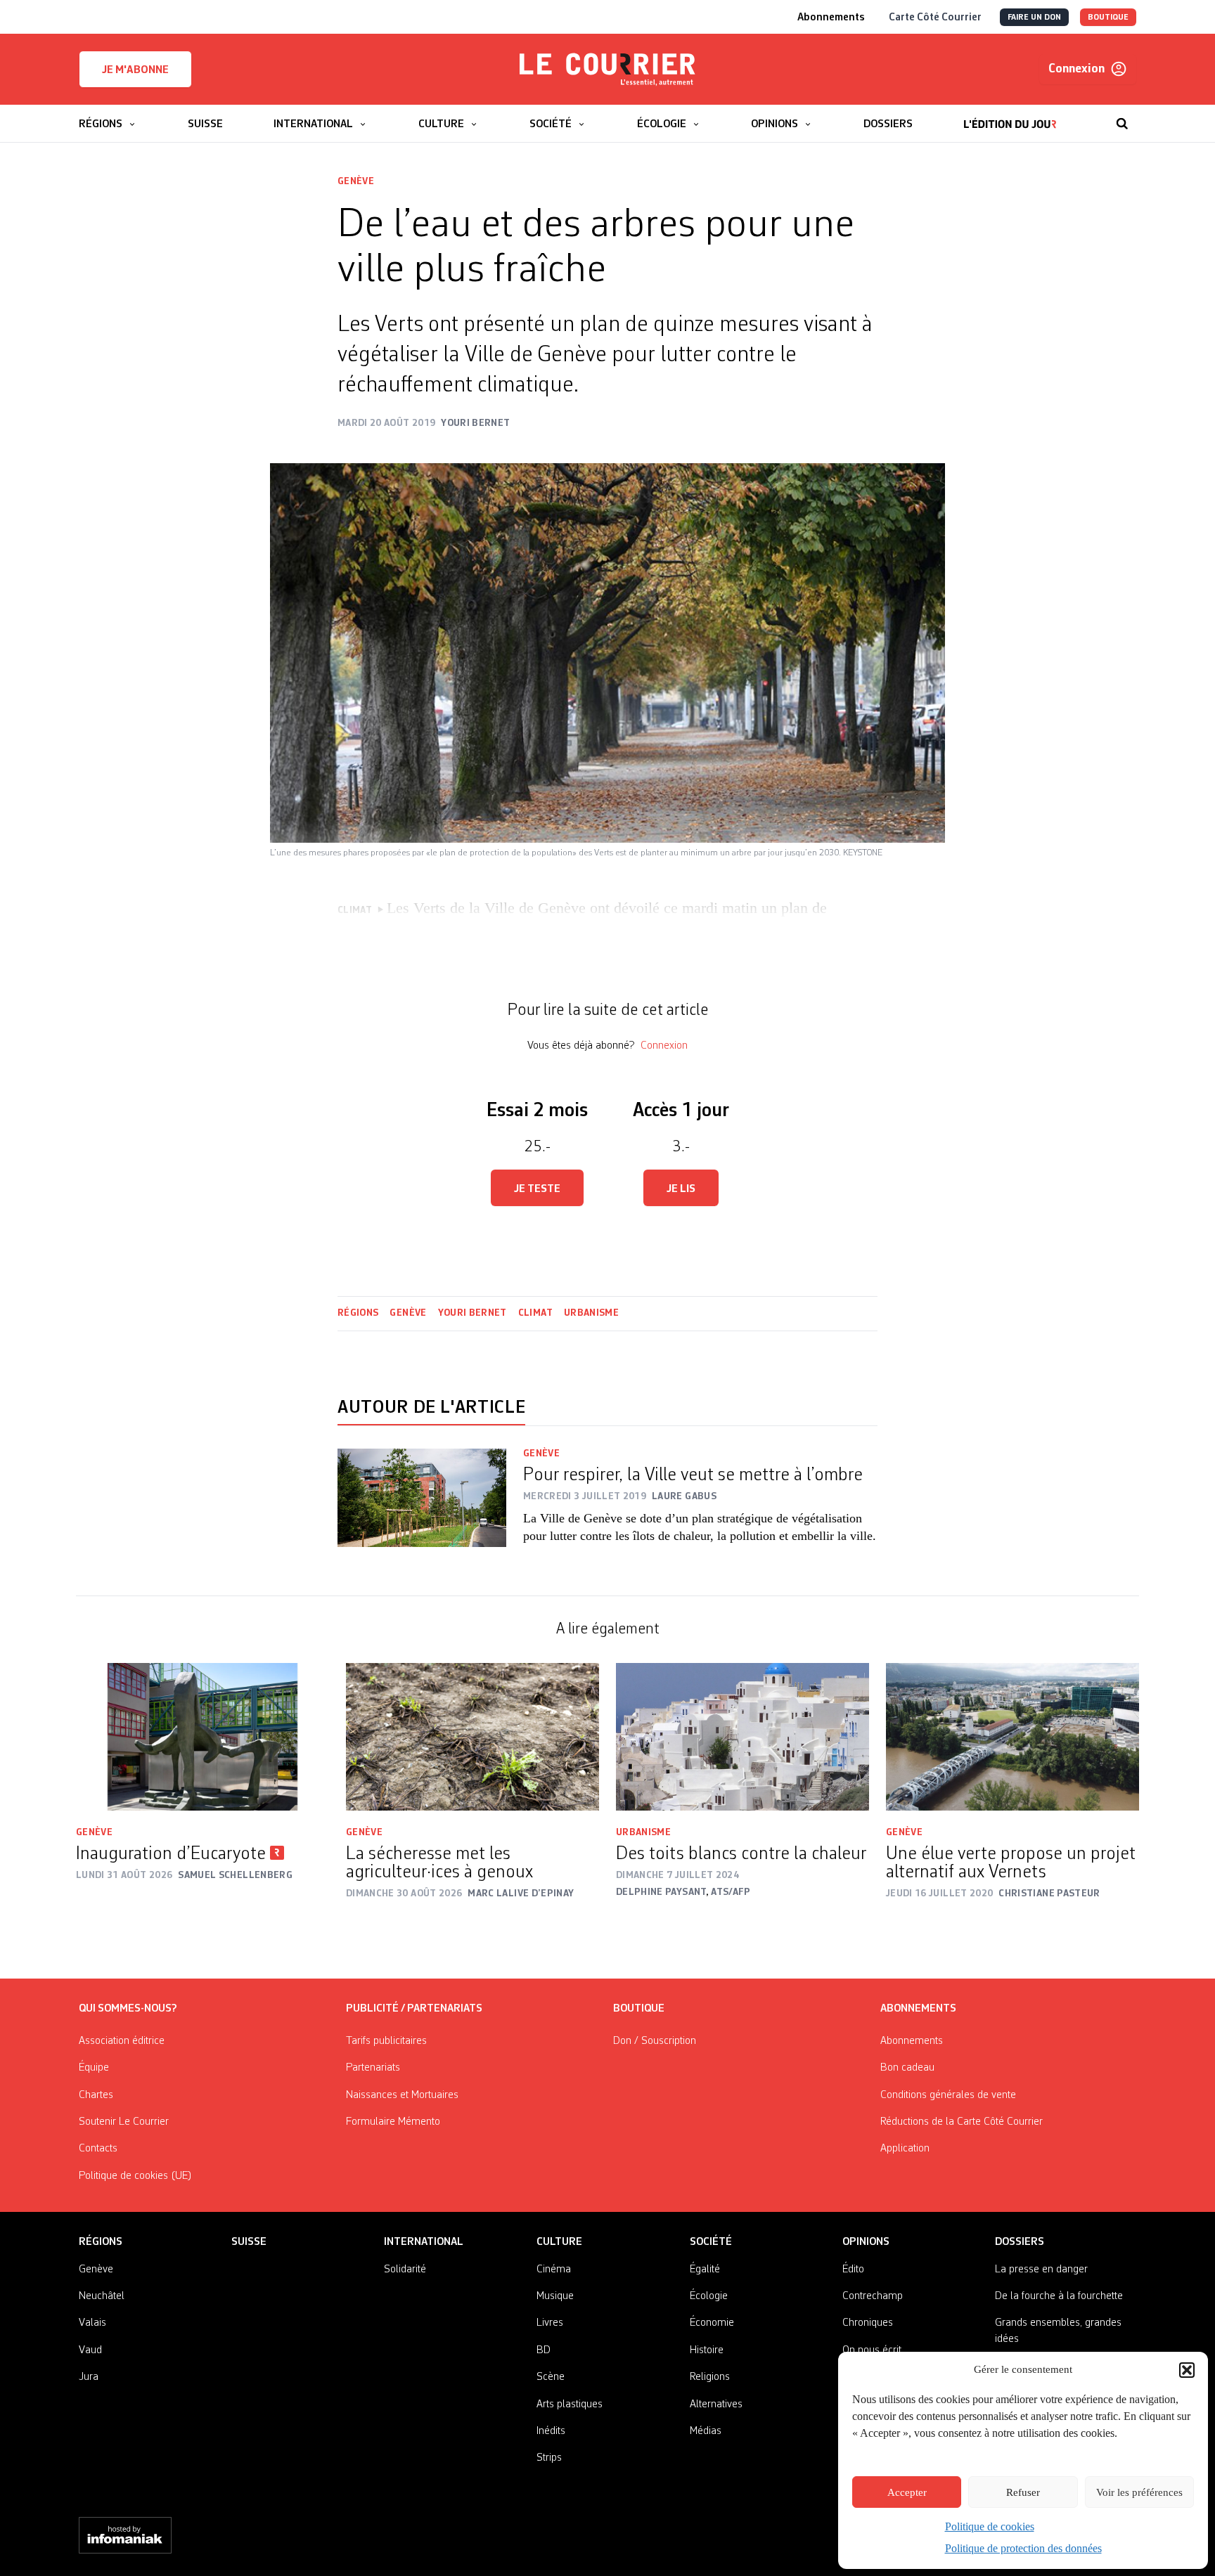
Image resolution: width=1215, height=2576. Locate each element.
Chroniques (868, 2323)
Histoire (707, 2350)
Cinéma (554, 2270)
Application (905, 2149)
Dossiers (1020, 2242)
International (424, 2242)
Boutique (639, 2009)
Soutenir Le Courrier (124, 2122)
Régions (358, 1313)
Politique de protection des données (1023, 2548)
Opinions (866, 2242)
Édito (853, 2270)
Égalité (705, 2270)
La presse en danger (1041, 2270)
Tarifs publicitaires (386, 2041)
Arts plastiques (570, 2405)
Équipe (94, 2068)
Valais (92, 2323)
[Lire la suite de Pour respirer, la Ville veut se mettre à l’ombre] (422, 1505)
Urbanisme (591, 1313)
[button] (1187, 2370)
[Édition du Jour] (1010, 117)
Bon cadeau (907, 2068)
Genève (356, 181)
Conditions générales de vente (948, 2095)
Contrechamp (873, 2296)
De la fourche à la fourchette (1059, 2296)
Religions (710, 2377)
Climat (535, 1313)
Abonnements (912, 2041)
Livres (550, 2323)
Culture (559, 2242)
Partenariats (373, 2068)
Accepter (907, 2492)
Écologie (709, 2296)
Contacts (98, 2149)
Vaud (90, 2350)
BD (544, 2350)
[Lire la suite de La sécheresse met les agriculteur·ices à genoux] (472, 1737)
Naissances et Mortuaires (402, 2095)
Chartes (96, 2095)
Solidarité (405, 2270)
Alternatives (716, 2405)
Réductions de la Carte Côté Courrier (962, 2122)
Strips (549, 2458)
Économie (712, 2323)
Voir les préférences (1139, 2492)
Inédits (551, 2431)
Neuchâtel (102, 2296)
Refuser (1023, 2492)
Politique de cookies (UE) (135, 2176)
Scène (551, 2377)
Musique (555, 2296)
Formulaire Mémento (393, 2122)
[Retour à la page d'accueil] (607, 70)
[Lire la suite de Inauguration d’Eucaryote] (202, 1737)
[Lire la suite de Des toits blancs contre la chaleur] (742, 1737)
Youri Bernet (472, 1313)
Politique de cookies (990, 2526)
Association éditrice (122, 2041)
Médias (706, 2431)
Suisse (249, 2242)
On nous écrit (872, 2350)
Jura (89, 2377)
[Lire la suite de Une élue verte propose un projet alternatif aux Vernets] (1012, 1737)
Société (711, 2242)
